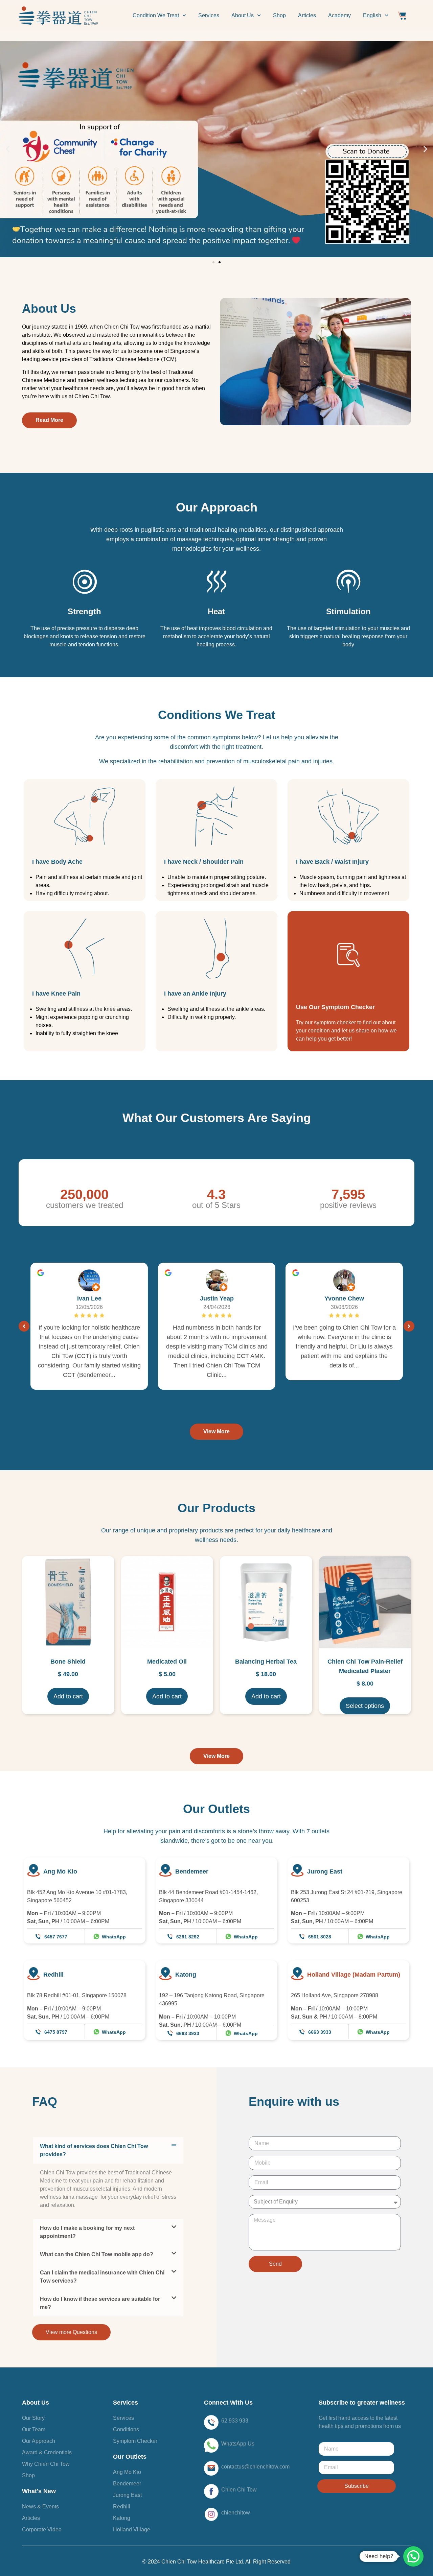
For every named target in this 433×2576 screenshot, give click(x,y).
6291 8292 (188, 1937)
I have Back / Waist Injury (332, 862)
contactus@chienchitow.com (255, 2467)
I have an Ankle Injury (195, 994)
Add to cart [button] (68, 1696)
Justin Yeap (217, 1298)
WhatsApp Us (238, 2444)
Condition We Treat (156, 15)
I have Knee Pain (56, 994)
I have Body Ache (57, 862)
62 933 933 (235, 2421)
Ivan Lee (89, 1298)
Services (209, 15)
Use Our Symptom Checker (335, 1007)
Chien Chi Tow (239, 2490)
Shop (279, 15)
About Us (243, 15)
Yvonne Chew (344, 1298)
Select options (365, 1706)
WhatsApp (114, 1937)
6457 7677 (56, 1937)
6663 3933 (188, 2033)
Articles (307, 15)
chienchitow (236, 2513)
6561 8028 (320, 1937)
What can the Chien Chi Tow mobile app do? (97, 2254)
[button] (8, 149)
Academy (339, 15)
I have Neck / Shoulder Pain (204, 862)
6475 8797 (56, 2032)
